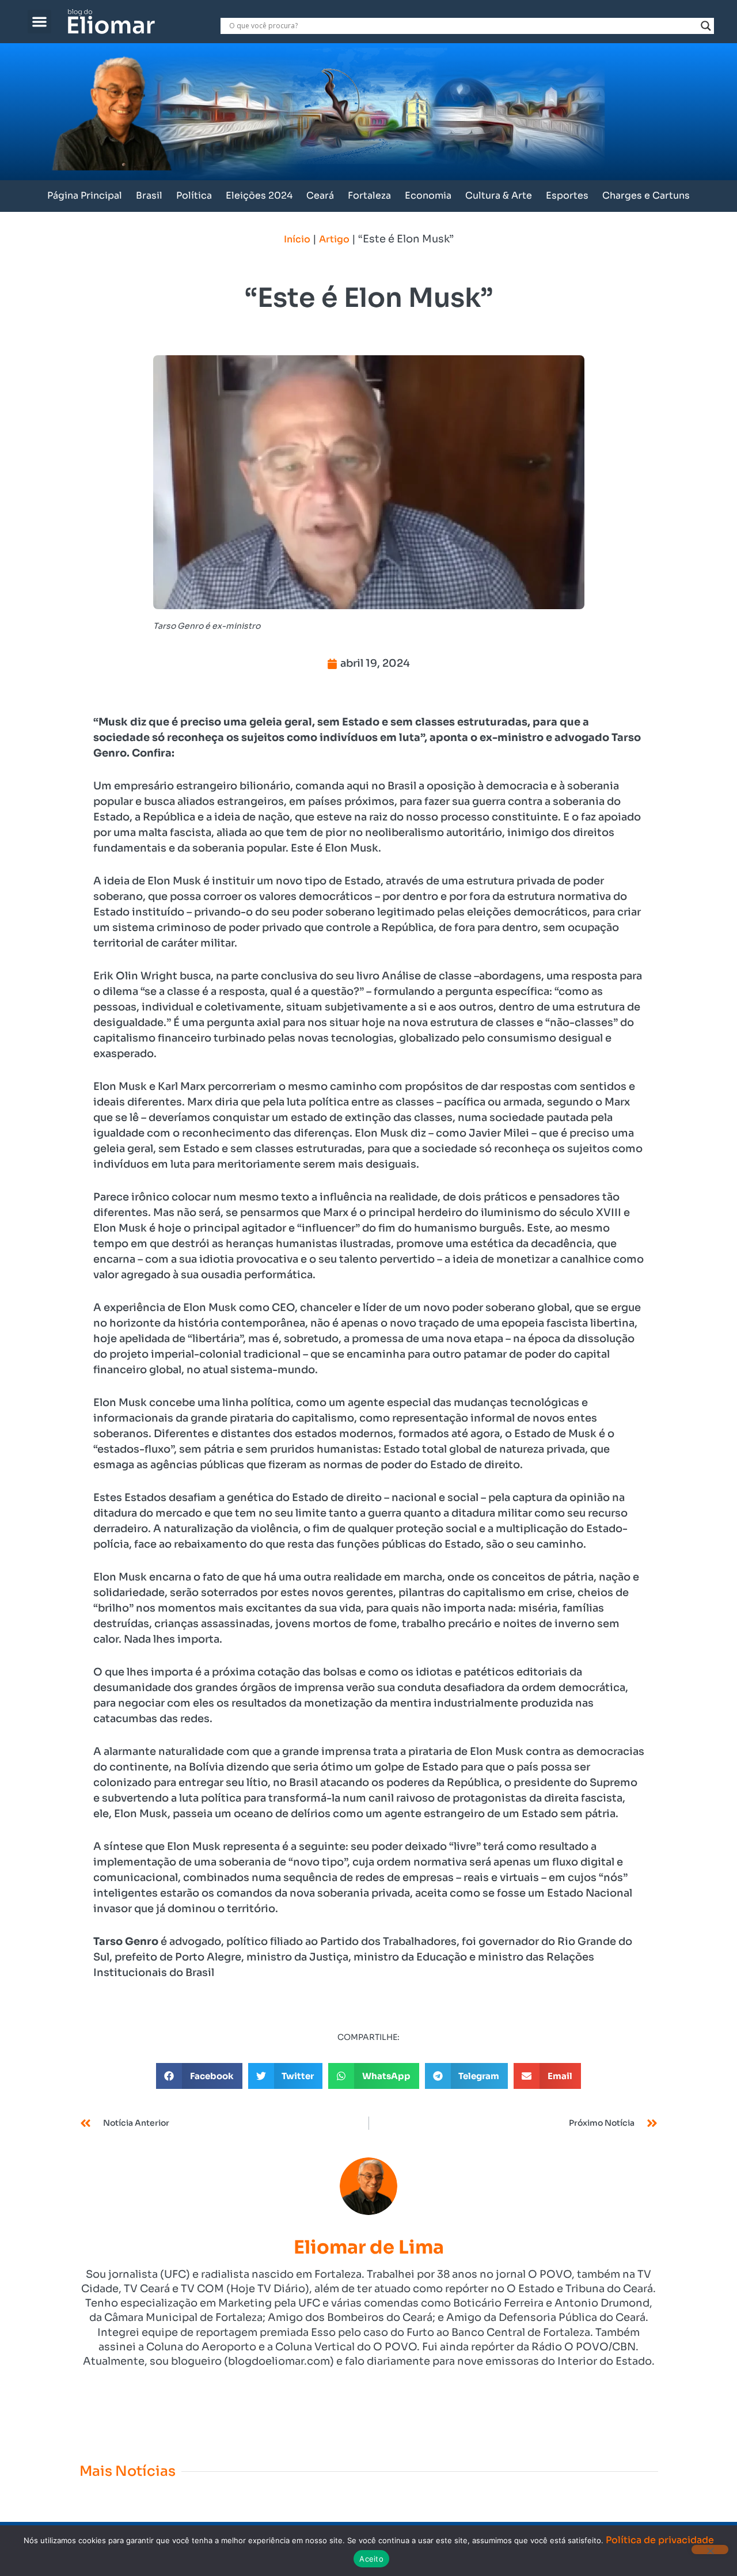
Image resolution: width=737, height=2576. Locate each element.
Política (194, 195)
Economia (428, 195)
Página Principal (85, 195)
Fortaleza (369, 195)
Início (297, 239)
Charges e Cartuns (646, 195)
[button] (39, 22)
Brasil (149, 195)
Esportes (567, 195)
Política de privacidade (660, 2540)
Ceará (320, 195)
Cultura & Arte (499, 195)
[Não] (710, 2550)
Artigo (334, 239)
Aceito (371, 2559)
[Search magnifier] (706, 26)
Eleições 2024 (259, 195)
